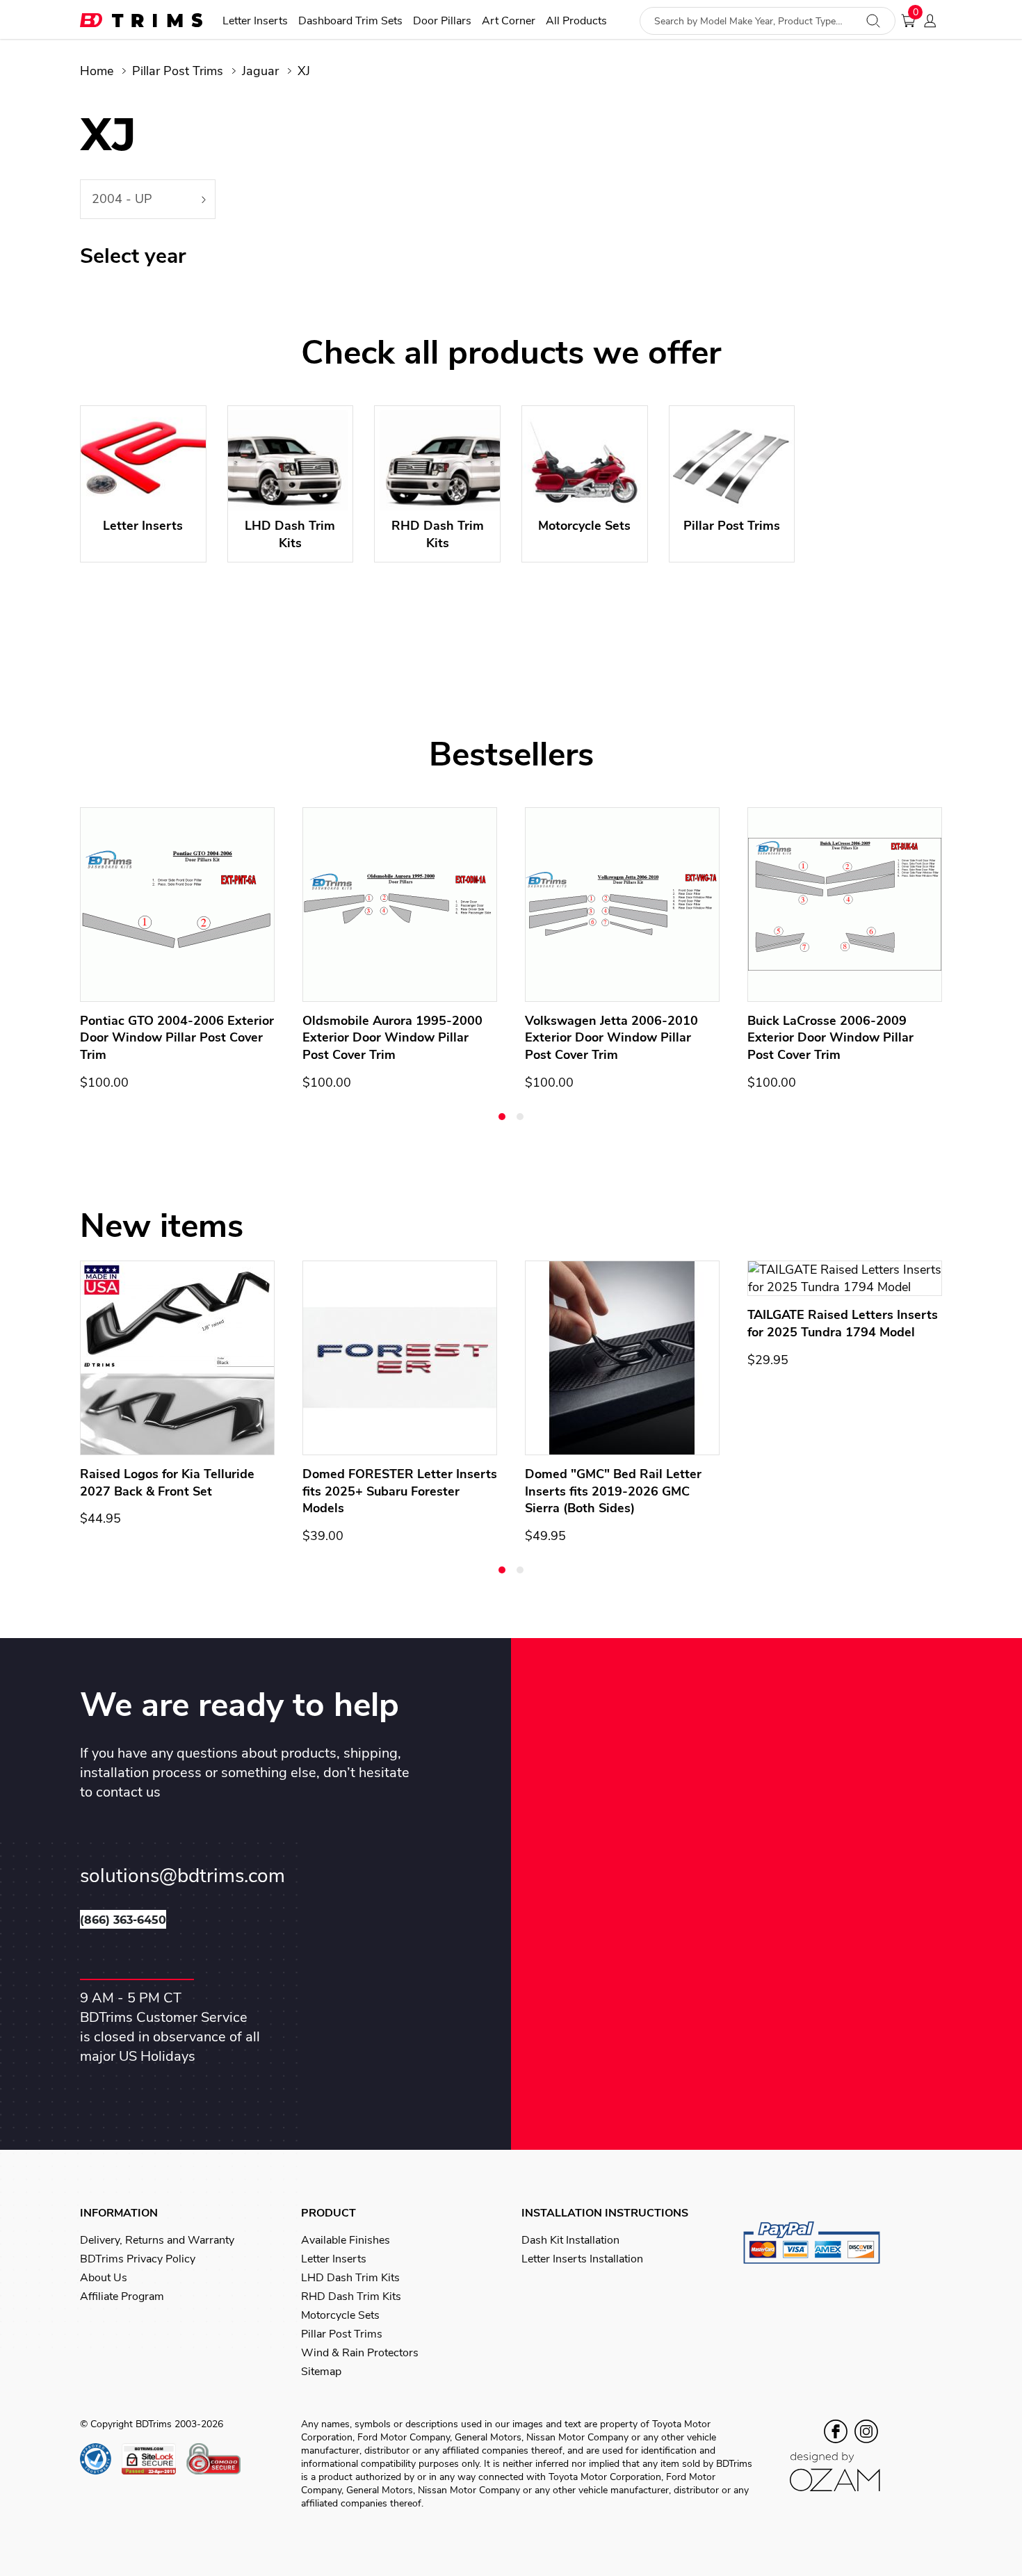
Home (97, 71)
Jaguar (260, 71)
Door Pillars (442, 21)
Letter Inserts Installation (582, 2259)
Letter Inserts (255, 21)
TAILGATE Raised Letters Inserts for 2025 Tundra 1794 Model (843, 1323)
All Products (576, 21)
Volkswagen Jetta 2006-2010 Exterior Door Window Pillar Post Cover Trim (611, 1038)
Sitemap (321, 2372)
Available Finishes (346, 2240)
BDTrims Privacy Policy (138, 2259)
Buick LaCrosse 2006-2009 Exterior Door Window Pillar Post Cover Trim (830, 1038)
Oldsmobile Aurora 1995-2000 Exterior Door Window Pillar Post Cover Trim (392, 1038)
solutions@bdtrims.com (182, 1876)
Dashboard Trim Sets (350, 21)
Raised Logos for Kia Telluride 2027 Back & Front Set (167, 1483)
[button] (502, 1117)
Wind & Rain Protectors (360, 2353)
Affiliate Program (122, 2296)
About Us (104, 2278)
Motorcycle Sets (340, 2315)
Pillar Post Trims (178, 71)
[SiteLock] (154, 2459)
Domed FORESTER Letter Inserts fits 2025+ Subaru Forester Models (400, 1491)
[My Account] (934, 21)
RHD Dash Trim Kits (351, 2296)
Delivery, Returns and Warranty (157, 2240)
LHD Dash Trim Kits (350, 2278)
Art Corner (509, 21)
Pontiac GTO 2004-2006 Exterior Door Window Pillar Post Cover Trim (177, 1038)
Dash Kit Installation (570, 2240)
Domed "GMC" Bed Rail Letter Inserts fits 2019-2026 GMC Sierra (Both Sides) (613, 1491)
